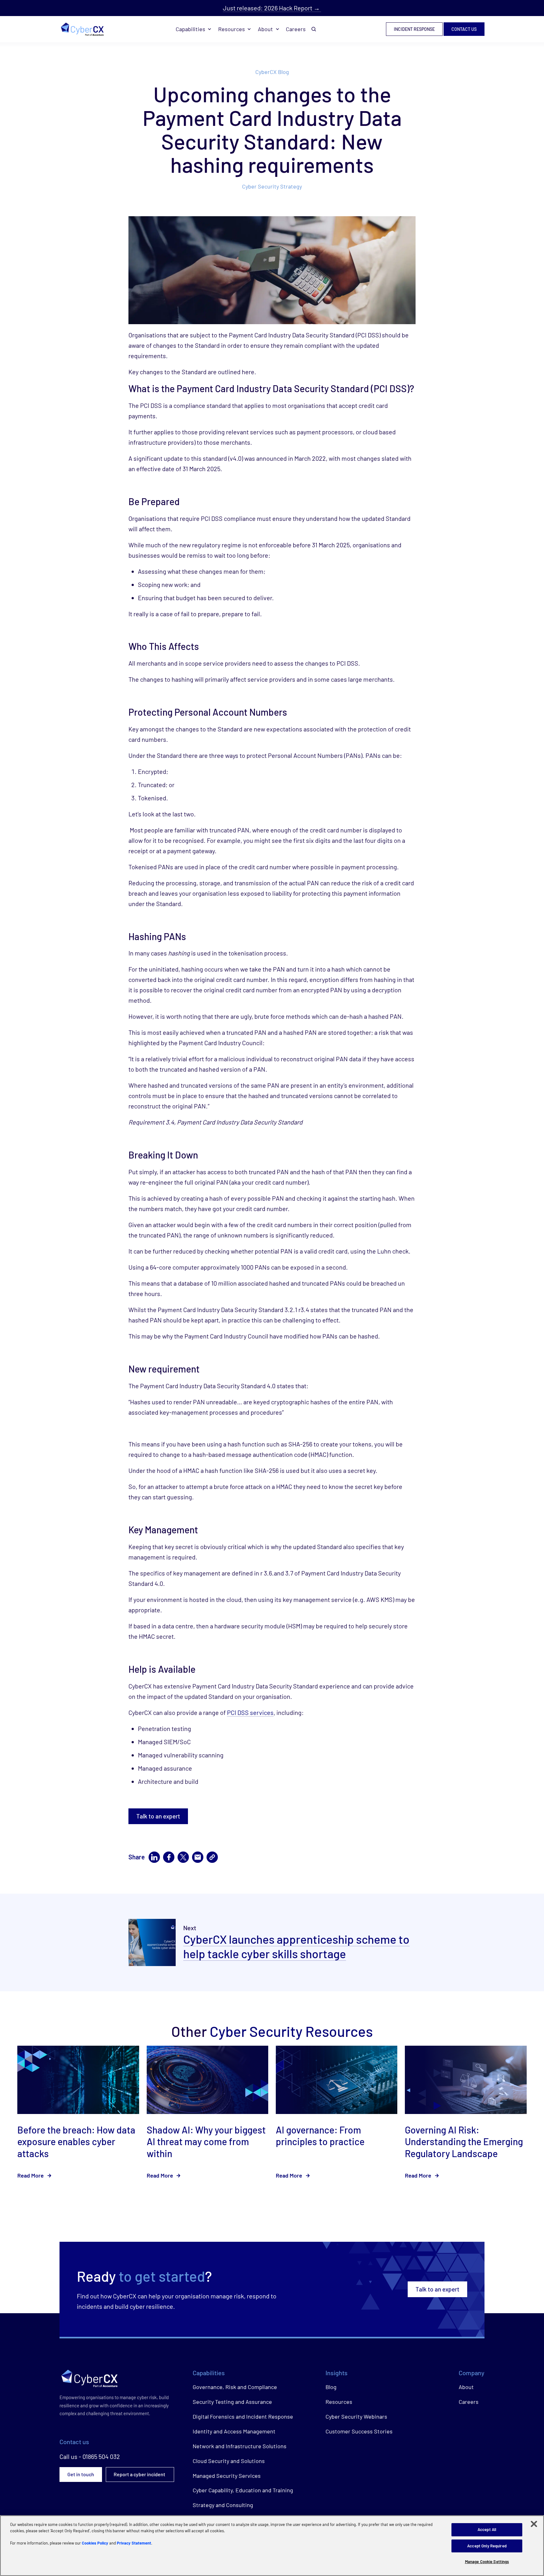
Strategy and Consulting (223, 2505)
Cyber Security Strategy (272, 186)
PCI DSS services (250, 1712)
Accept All (487, 2529)
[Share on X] (183, 1857)
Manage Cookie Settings (487, 2562)
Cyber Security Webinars (356, 2416)
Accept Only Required (487, 2546)
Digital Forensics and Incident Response (243, 2416)
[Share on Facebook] (169, 1857)
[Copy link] (212, 1857)
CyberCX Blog (272, 72)
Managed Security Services (227, 2476)
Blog (331, 2387)
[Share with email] (198, 1857)
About (265, 29)
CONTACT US (464, 29)
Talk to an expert (158, 1816)
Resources (232, 29)
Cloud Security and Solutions (229, 2461)
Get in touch (81, 2474)
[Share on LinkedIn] (154, 1857)
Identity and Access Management (234, 2431)
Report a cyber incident (140, 2474)
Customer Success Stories (359, 2431)
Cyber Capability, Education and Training (243, 2490)
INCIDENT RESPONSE (414, 29)
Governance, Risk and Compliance (235, 2387)
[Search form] (314, 29)
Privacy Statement (134, 2543)
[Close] (534, 2524)
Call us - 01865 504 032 (90, 2456)
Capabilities (190, 29)
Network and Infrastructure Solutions (240, 2446)
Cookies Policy (95, 2543)
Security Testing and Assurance (232, 2402)
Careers (296, 29)
